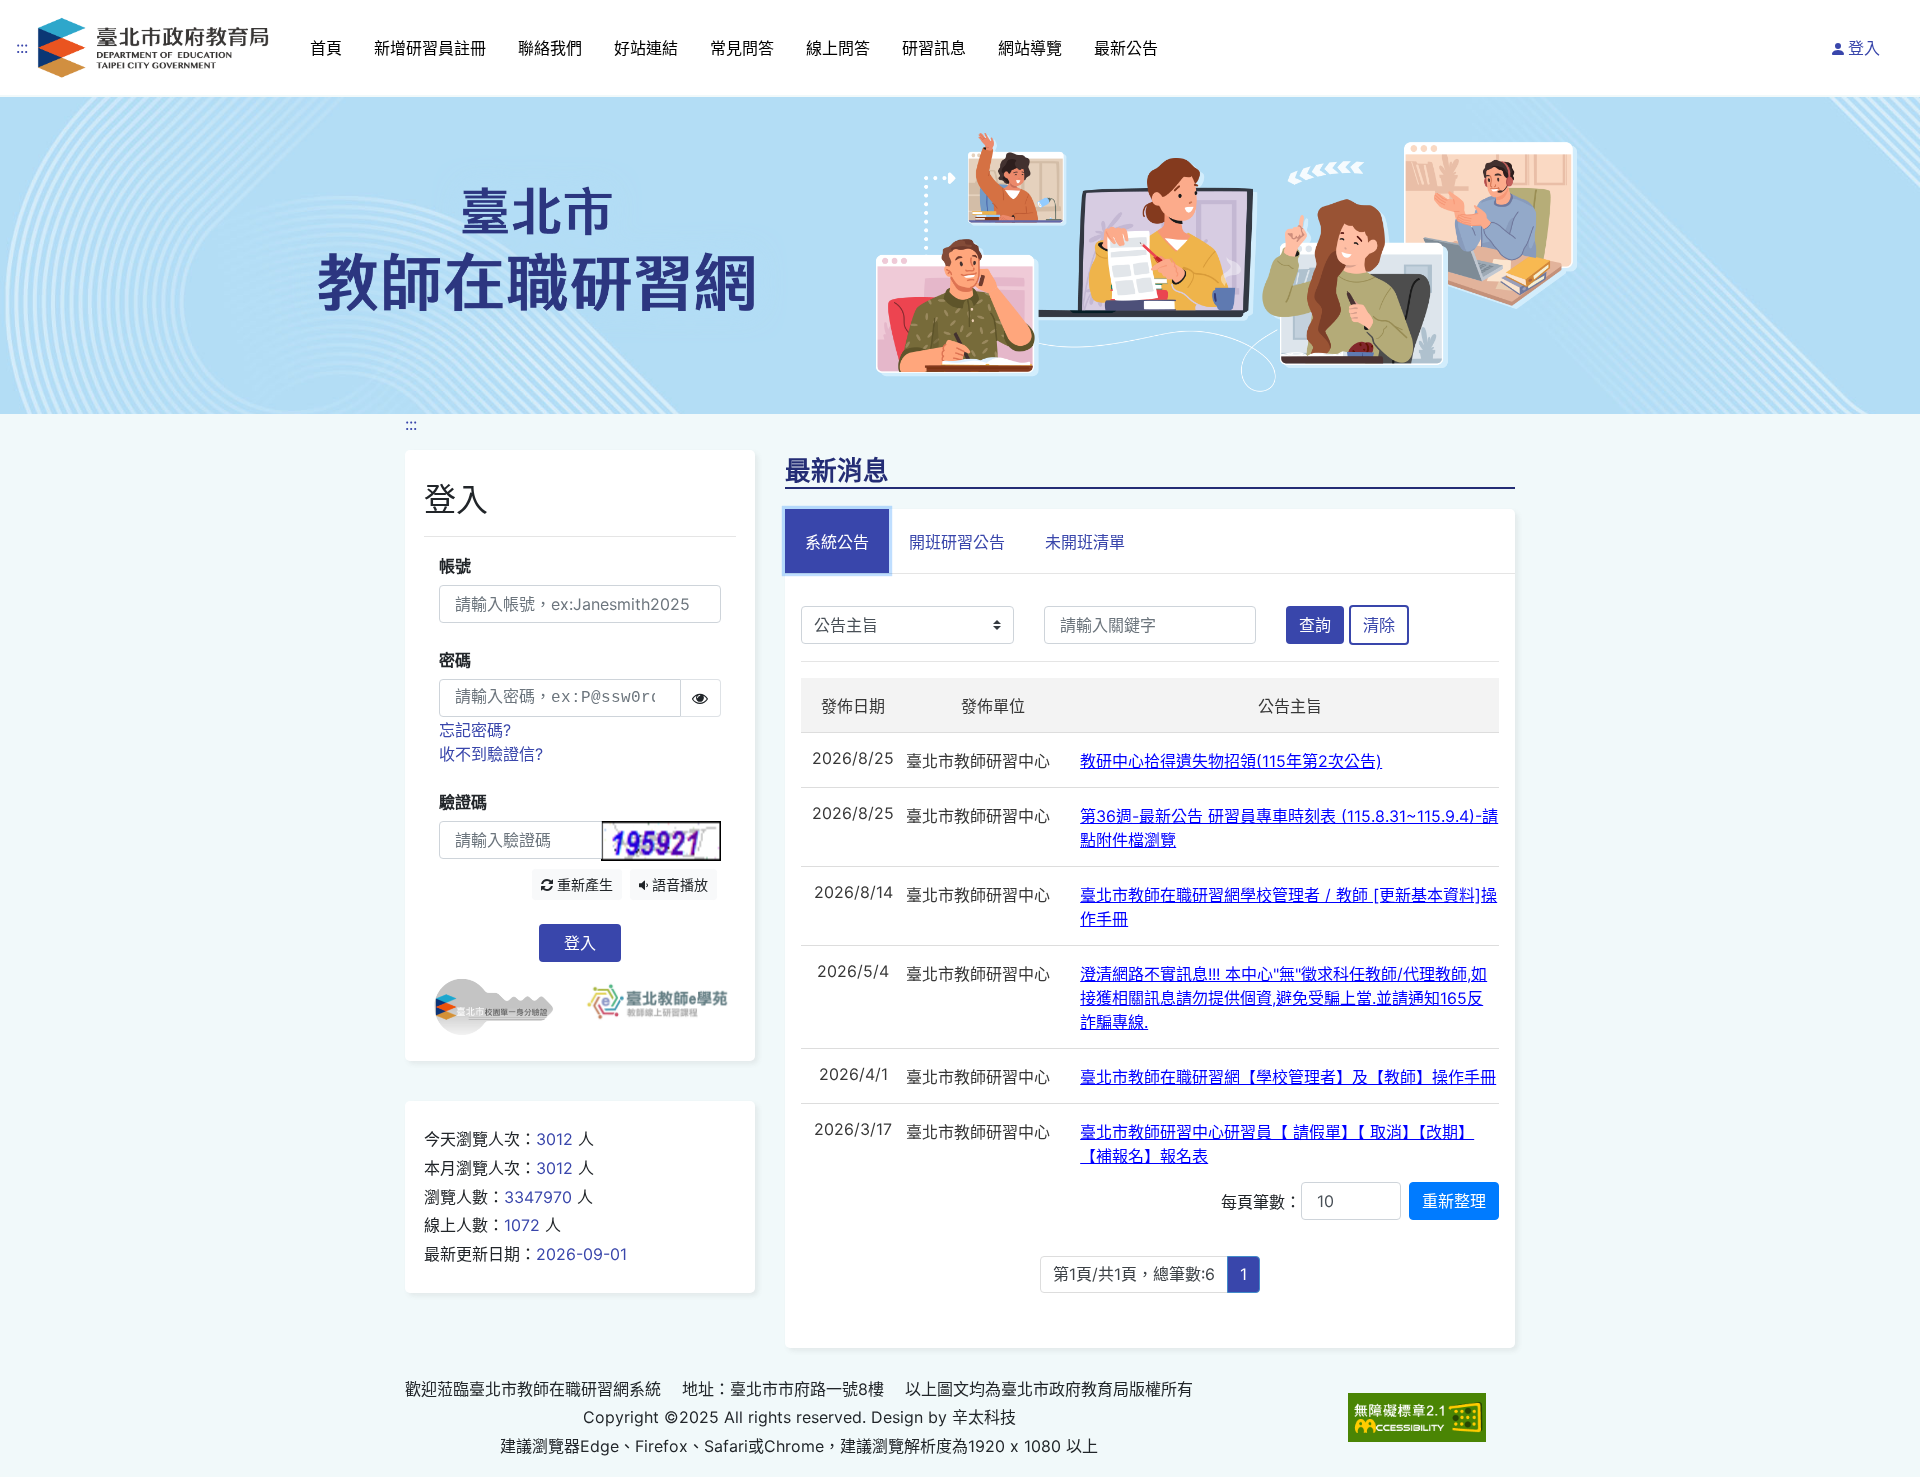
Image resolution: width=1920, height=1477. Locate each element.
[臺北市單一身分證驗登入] (501, 1007)
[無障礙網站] (1417, 1417)
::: (22, 47)
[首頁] (153, 47)
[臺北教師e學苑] (657, 1007)
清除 (1379, 625)
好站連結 (646, 48)
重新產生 (583, 884)
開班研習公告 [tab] (957, 542)
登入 (1864, 48)
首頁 (326, 48)
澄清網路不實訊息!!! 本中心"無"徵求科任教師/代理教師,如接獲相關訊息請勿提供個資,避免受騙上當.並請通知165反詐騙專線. (1283, 998)
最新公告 (1126, 48)
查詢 (1315, 625)
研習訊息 (934, 48)
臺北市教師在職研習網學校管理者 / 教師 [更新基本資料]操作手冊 (1288, 907)
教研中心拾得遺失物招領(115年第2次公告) (1231, 761)
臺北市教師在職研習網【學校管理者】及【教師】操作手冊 (1288, 1077)
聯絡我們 (550, 48)
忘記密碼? (475, 730)
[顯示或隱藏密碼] (700, 698)
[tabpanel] (1150, 961)
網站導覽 (1030, 48)
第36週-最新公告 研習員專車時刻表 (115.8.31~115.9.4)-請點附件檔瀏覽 (1289, 828)
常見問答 (742, 48)
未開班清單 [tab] (1085, 542)
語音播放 (678, 884)
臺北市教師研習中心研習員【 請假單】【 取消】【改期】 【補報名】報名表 (1277, 1144)
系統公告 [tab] (837, 542)
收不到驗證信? (491, 754)
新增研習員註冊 (430, 48)
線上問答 (838, 48)
